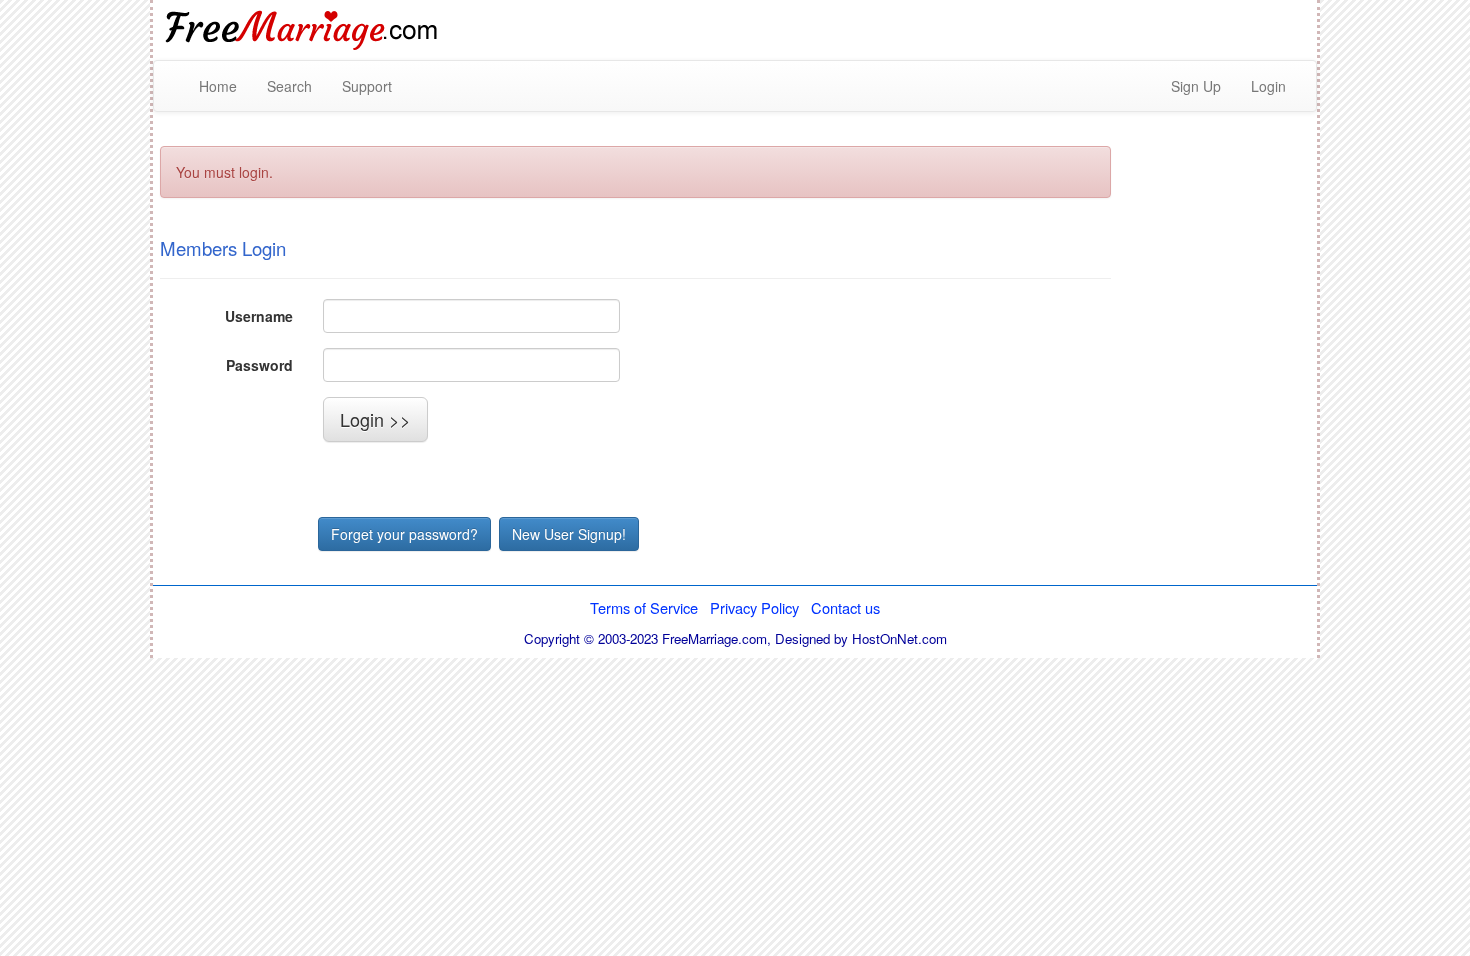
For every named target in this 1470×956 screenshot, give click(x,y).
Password (259, 365)
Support (367, 86)
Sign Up (1196, 86)
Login (1268, 86)
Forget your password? (404, 534)
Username (259, 316)
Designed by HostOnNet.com (861, 638)
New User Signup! (569, 534)
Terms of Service (644, 607)
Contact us (845, 607)
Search (289, 86)
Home (218, 86)
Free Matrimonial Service (303, 30)
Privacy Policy (754, 607)
